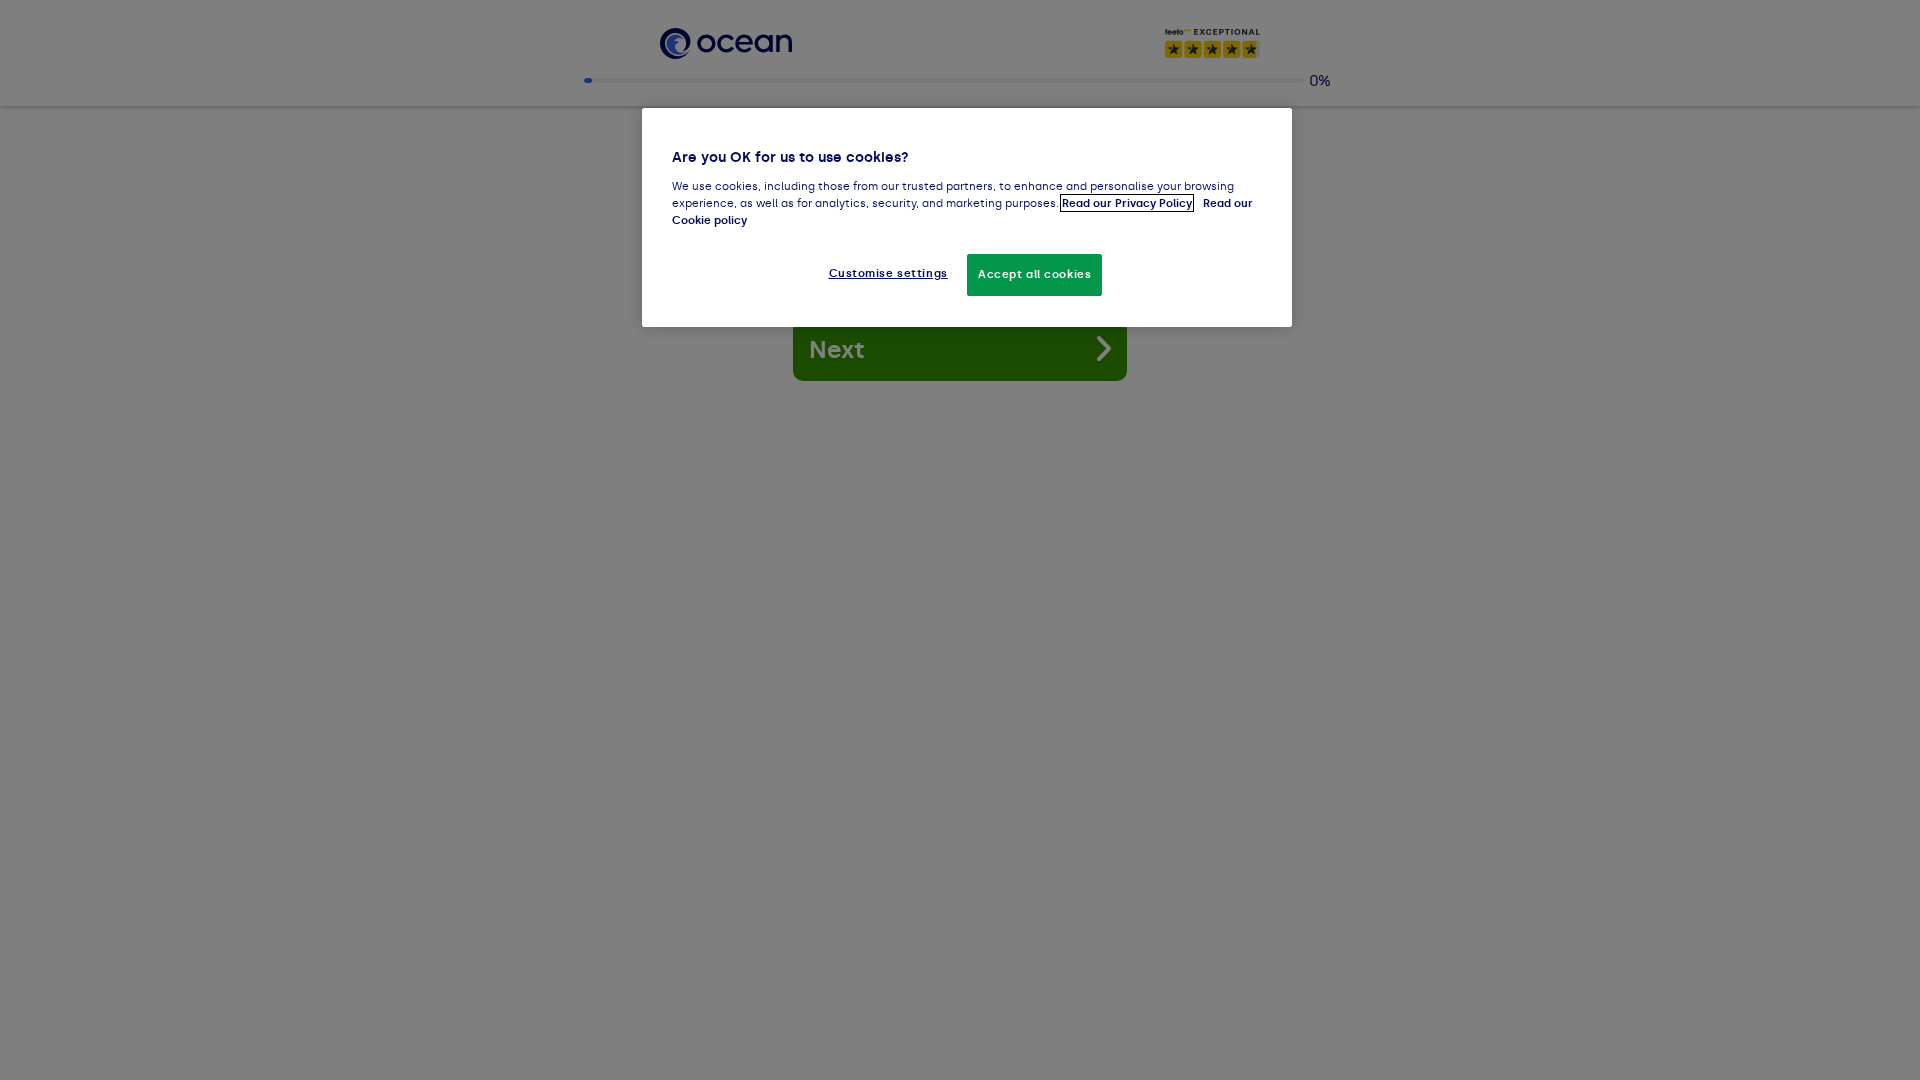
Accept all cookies (1034, 274)
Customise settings (888, 273)
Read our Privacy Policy (1127, 203)
